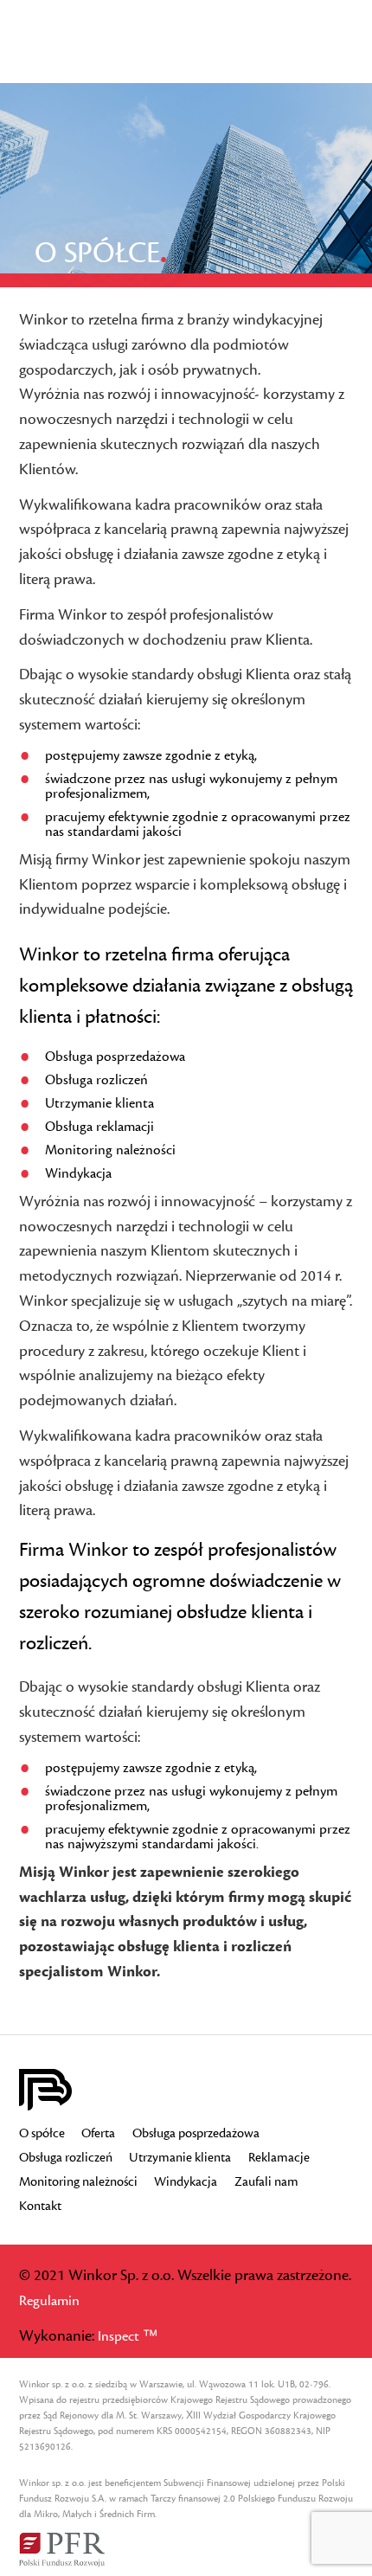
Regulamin (49, 2301)
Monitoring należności (78, 2182)
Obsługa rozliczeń (66, 2158)
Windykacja (186, 2182)
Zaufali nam (266, 2182)
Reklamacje (279, 2158)
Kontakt (40, 2207)
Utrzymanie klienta (180, 2158)
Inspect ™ (128, 2336)
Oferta (98, 2134)
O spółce (42, 2134)
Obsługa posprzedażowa (196, 2134)
